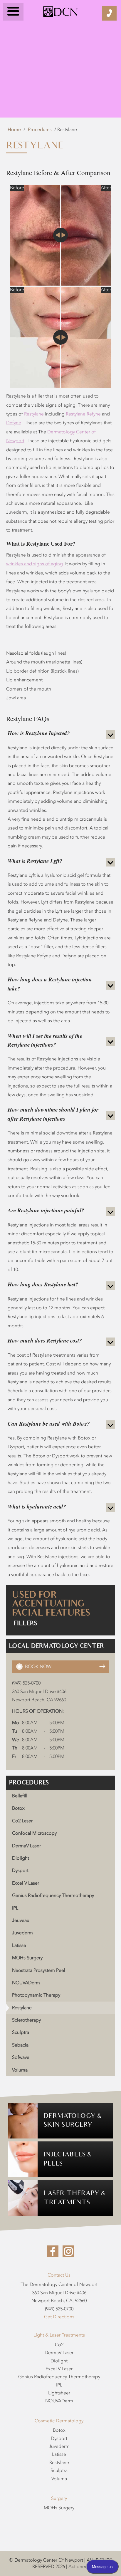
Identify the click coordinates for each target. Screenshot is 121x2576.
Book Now (38, 1667)
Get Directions (59, 2317)
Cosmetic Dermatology (59, 2421)
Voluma (20, 2070)
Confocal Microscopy (34, 1833)
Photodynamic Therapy (36, 1995)
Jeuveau (21, 1920)
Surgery (59, 2498)
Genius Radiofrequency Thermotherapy (53, 1895)
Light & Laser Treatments (59, 2335)
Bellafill (20, 1796)
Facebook (53, 2251)
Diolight (21, 1858)
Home (14, 130)
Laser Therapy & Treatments (74, 2198)
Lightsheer (59, 2393)
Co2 (59, 2345)
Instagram (68, 2251)
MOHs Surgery (27, 1958)
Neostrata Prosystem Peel (39, 1970)
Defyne (14, 423)
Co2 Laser (22, 1821)
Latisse (19, 1945)
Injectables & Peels (67, 2159)
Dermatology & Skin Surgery (72, 2121)
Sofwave (21, 2057)
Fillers (25, 1623)
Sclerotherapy (26, 2020)
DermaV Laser (26, 1846)
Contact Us (59, 2275)
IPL (15, 1908)
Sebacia (20, 2045)
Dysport (20, 1871)
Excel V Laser (26, 1883)
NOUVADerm (26, 1983)
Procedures (40, 130)
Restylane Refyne (83, 414)
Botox (18, 1808)
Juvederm (22, 1933)
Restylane (34, 414)
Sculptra (21, 2032)
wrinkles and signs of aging (35, 564)
